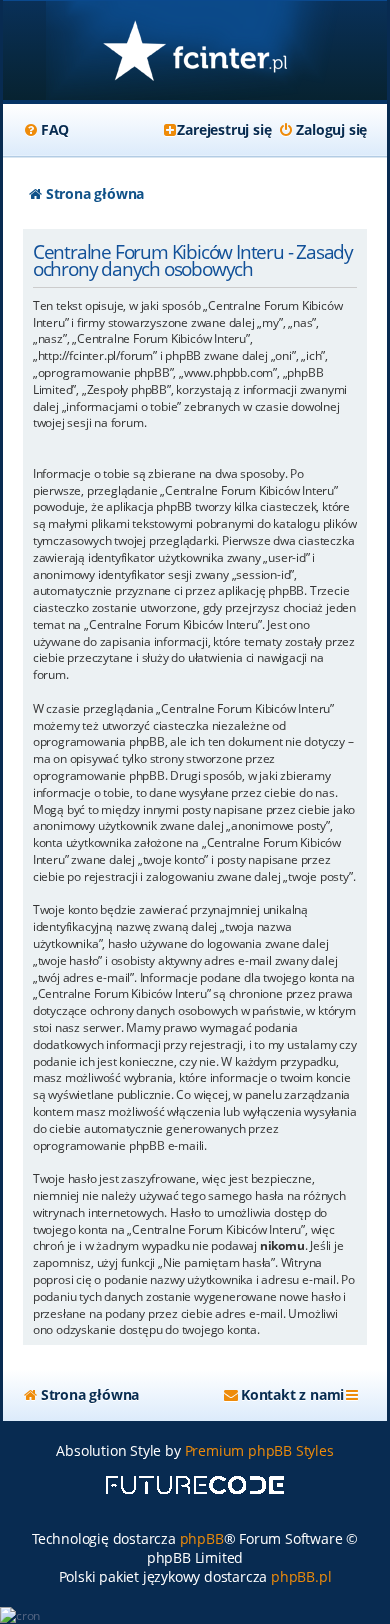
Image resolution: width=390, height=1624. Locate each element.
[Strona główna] (195, 52)
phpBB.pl (301, 1576)
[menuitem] (46, 130)
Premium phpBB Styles (259, 1450)
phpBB (202, 1538)
